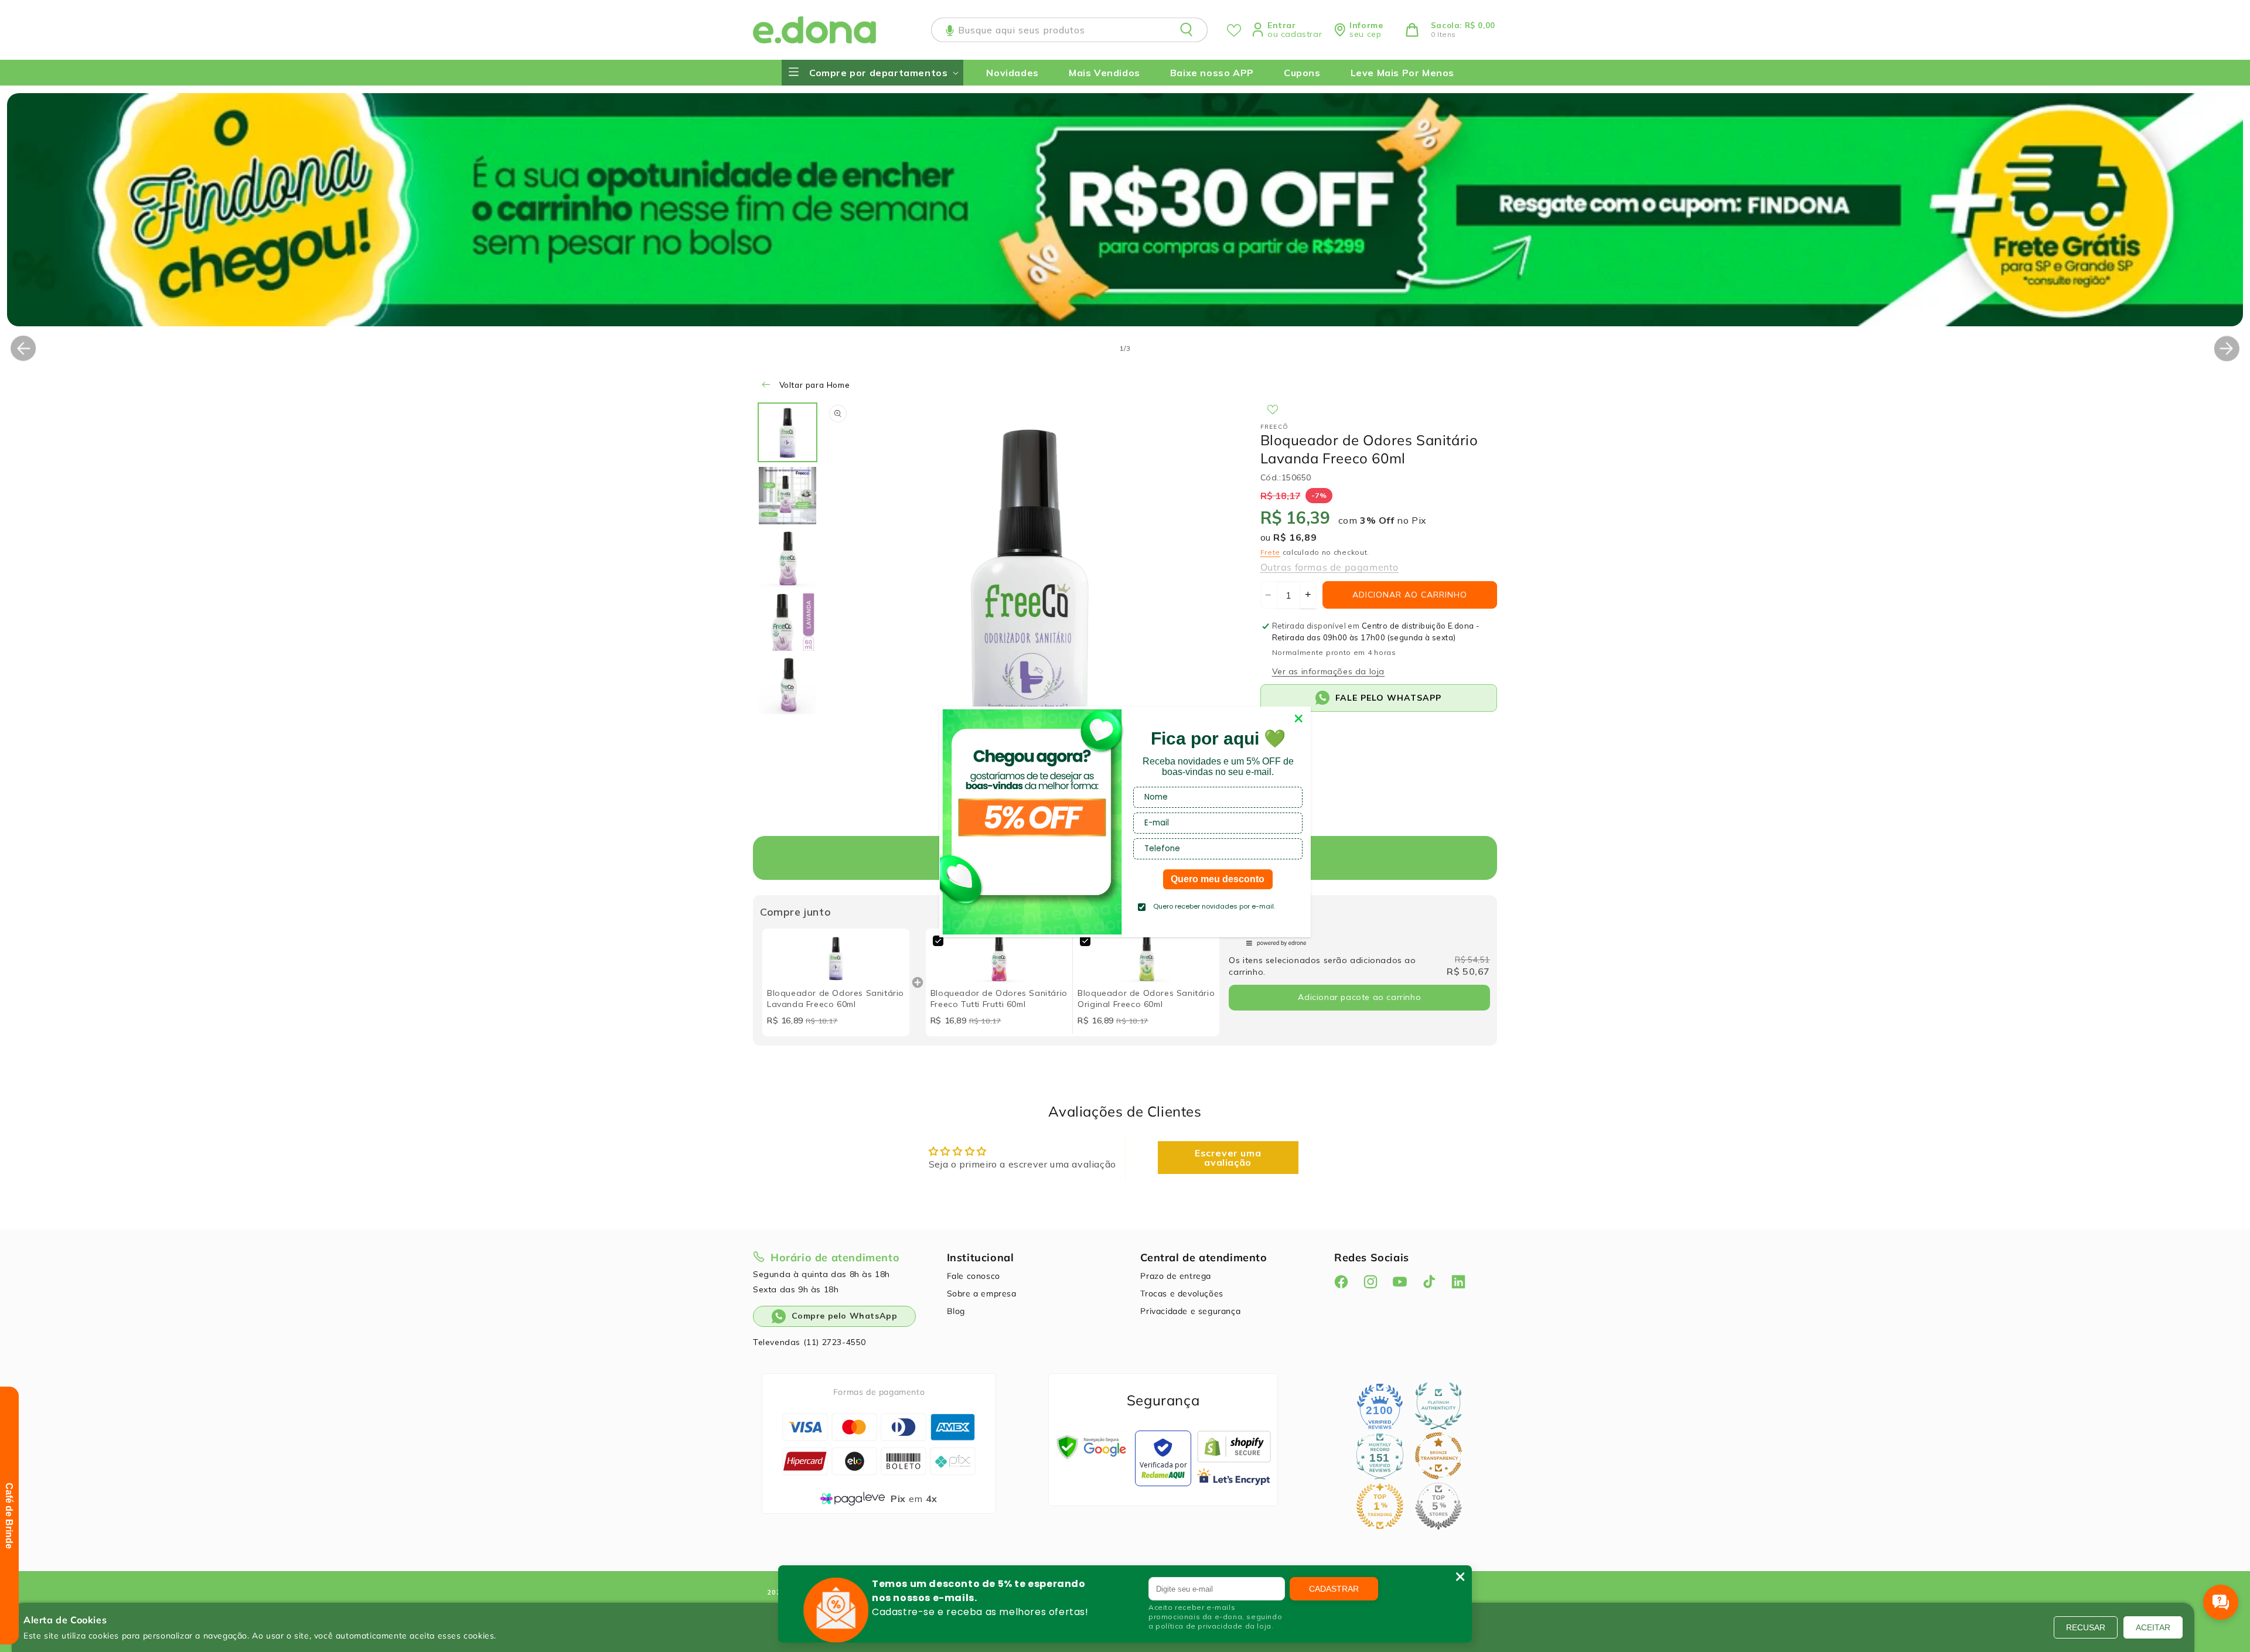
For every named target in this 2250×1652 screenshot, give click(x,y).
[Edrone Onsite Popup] (1125, 826)
